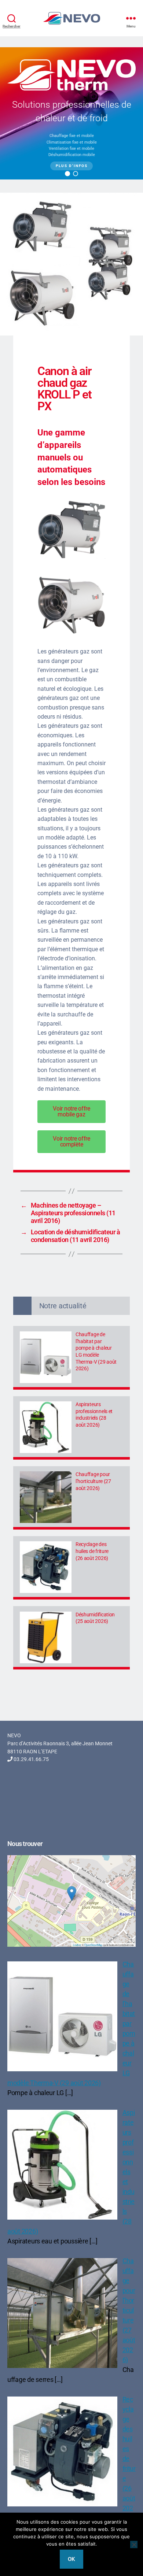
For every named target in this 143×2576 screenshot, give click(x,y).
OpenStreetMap (93, 1945)
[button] (67, 174)
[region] (71, 113)
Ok (72, 2559)
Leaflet (77, 1945)
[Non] (134, 2545)
